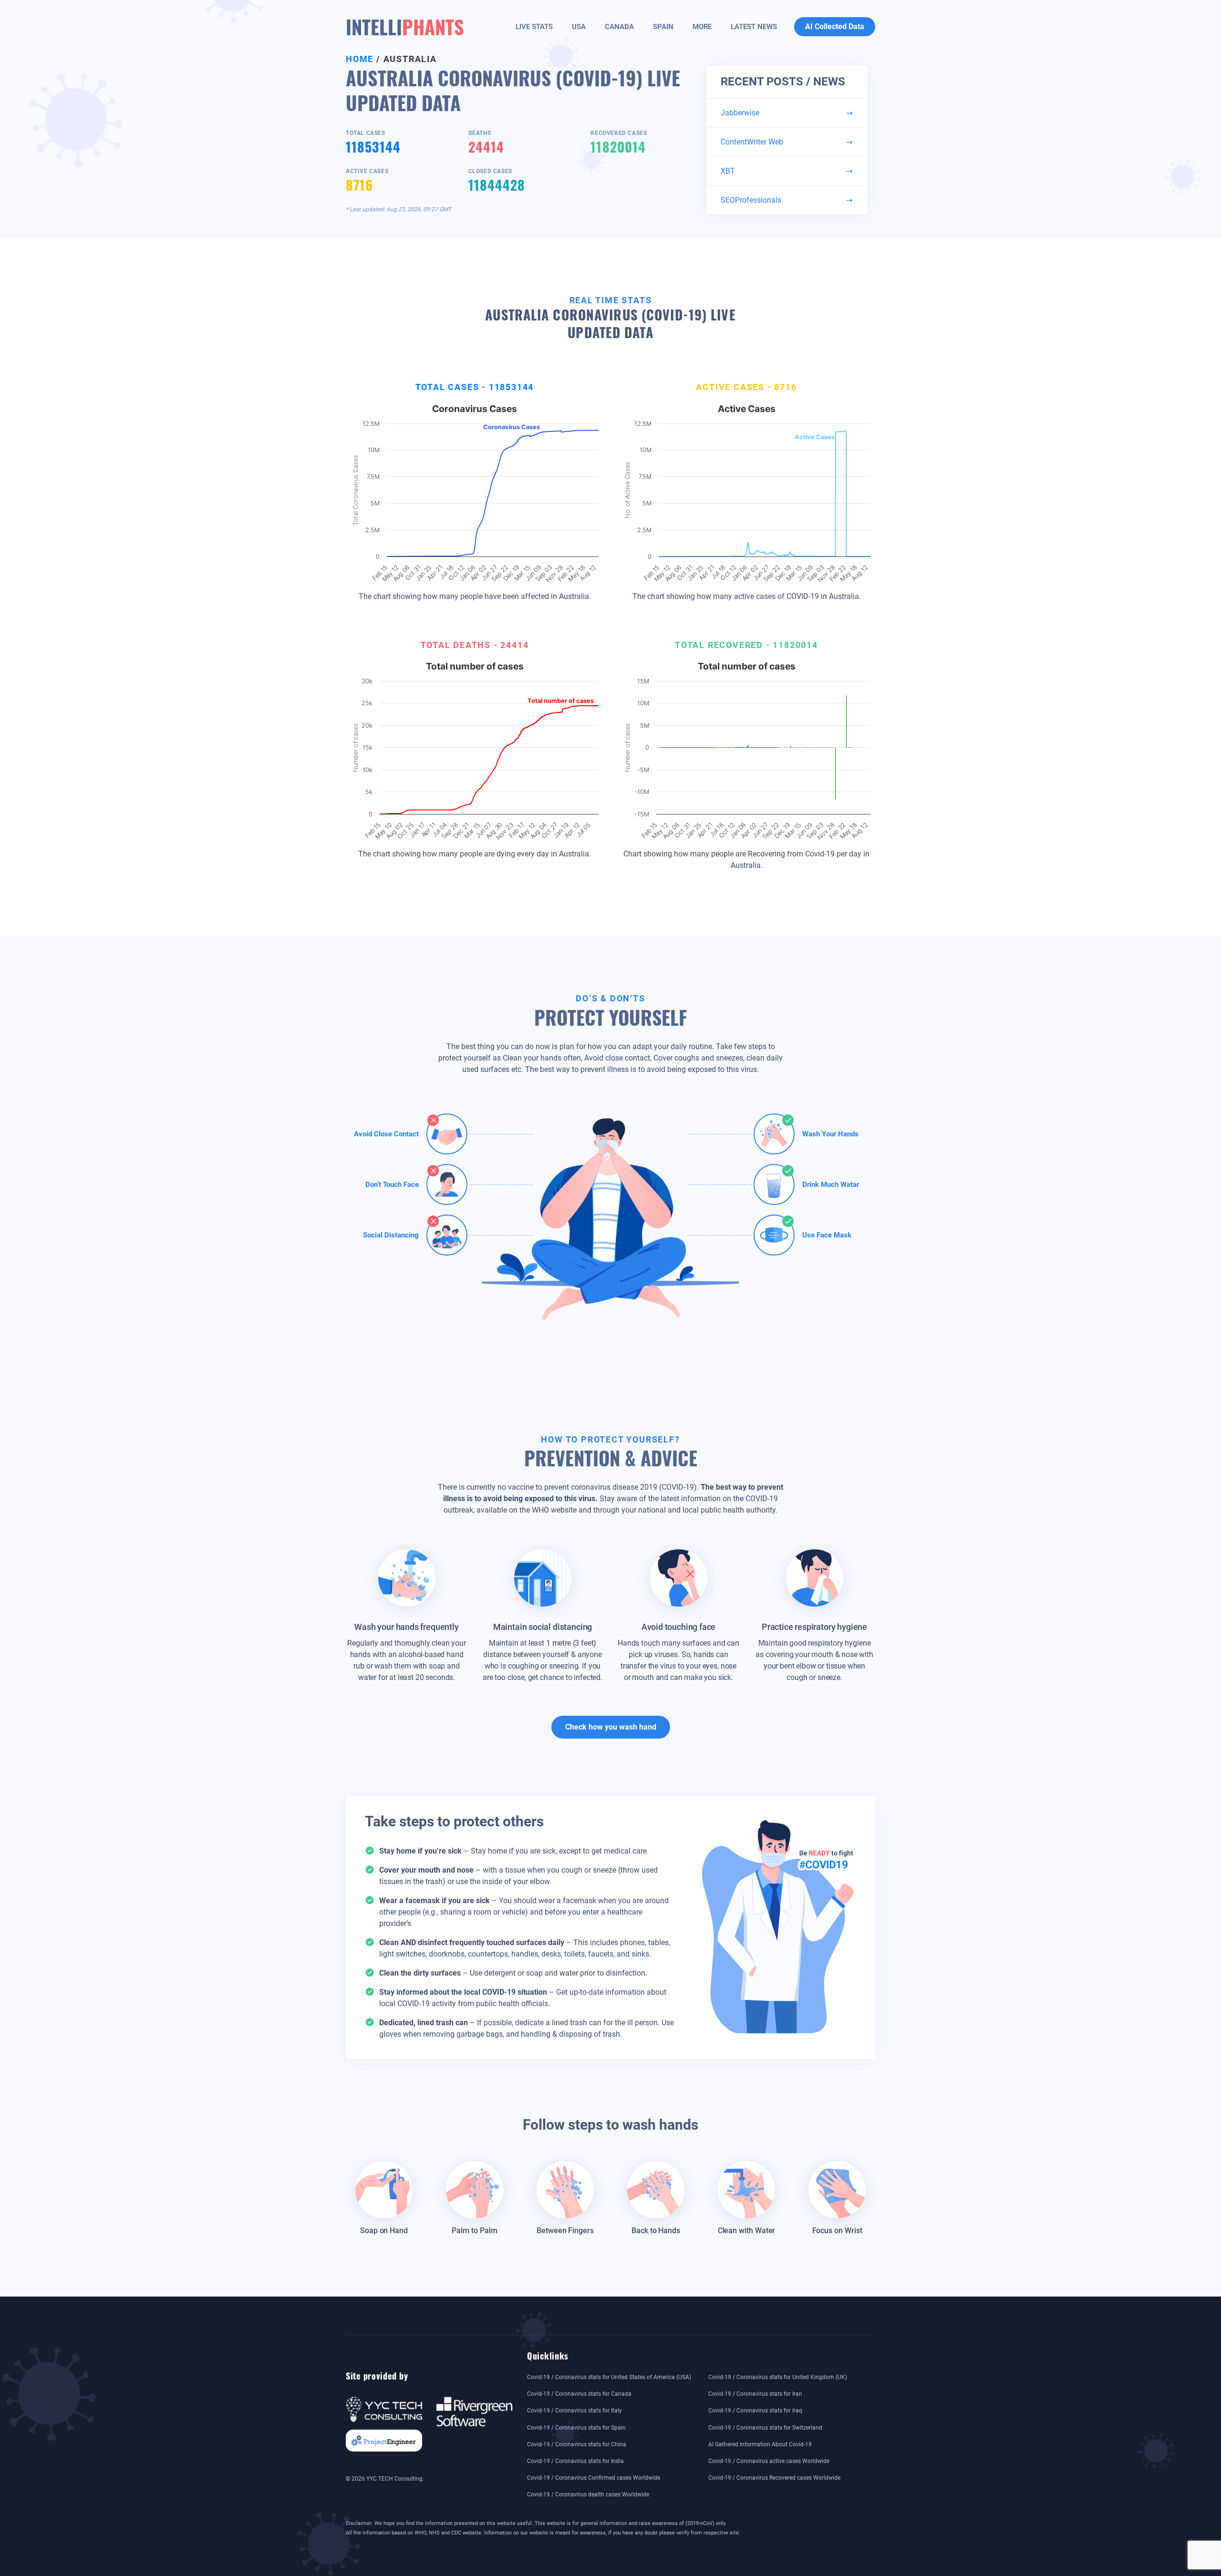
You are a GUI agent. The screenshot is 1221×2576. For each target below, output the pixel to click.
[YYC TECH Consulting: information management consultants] (384, 2409)
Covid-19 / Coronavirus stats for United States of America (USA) (609, 2377)
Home (360, 59)
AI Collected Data (835, 26)
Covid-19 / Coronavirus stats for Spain (576, 2428)
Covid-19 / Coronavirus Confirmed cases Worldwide (594, 2478)
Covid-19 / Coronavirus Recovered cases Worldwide (774, 2478)
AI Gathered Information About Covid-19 (760, 2444)
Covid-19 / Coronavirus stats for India (575, 2461)
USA (579, 27)
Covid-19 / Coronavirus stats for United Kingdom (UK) (778, 2377)
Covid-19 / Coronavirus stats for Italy (574, 2411)
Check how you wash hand (611, 1727)
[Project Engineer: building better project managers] (384, 2440)
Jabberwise (740, 113)
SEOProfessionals (751, 200)
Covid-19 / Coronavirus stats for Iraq (755, 2411)
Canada (619, 27)
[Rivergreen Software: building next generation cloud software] (475, 2411)
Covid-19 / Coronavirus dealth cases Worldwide (588, 2494)
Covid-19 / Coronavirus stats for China (577, 2444)
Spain (663, 27)
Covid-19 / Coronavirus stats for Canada (579, 2394)
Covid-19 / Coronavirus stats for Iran (755, 2394)
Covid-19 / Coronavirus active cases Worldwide (769, 2461)
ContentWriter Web (752, 142)
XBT (728, 171)
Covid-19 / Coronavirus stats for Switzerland (765, 2428)
